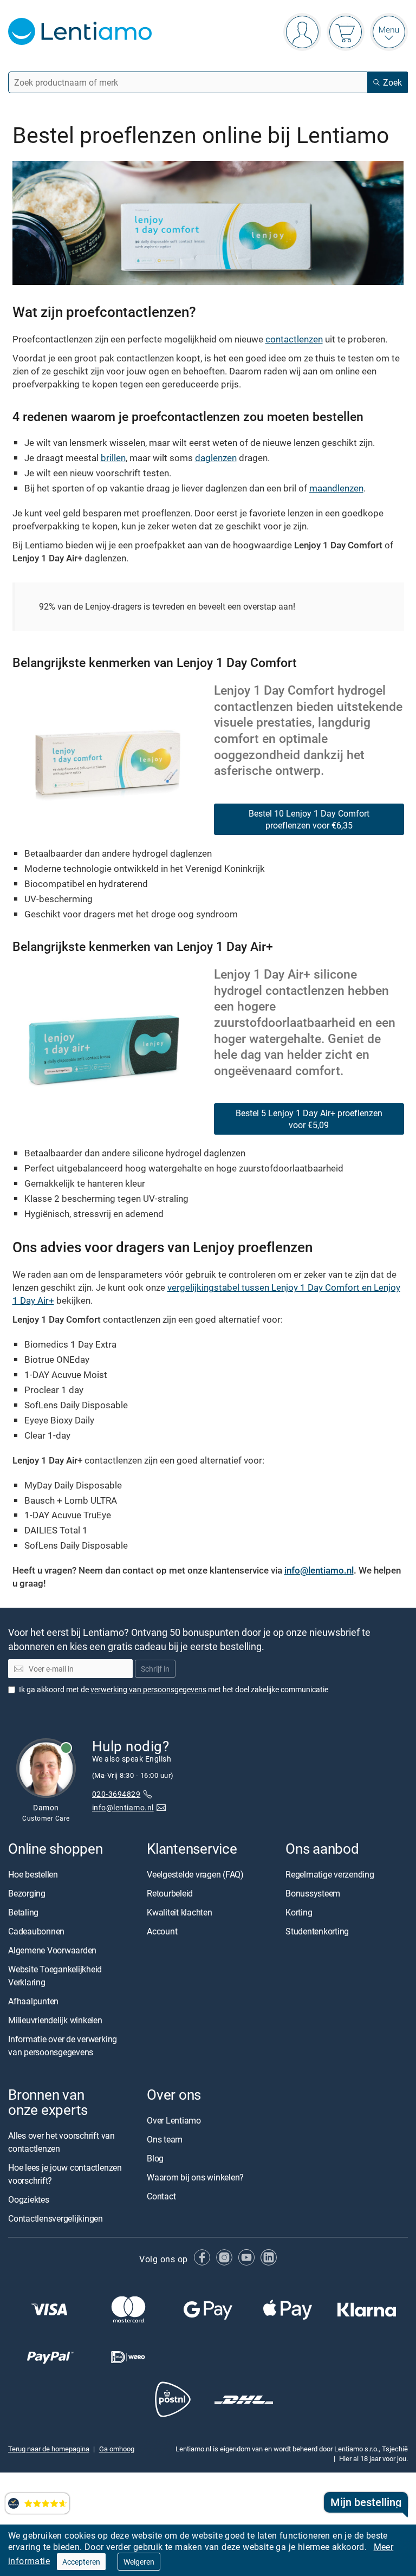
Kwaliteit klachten (180, 1912)
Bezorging (27, 1893)
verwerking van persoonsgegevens (148, 1689)
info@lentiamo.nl (319, 1570)
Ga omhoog (117, 2449)
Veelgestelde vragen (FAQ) (195, 1874)
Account (162, 1931)
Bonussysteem (313, 1893)
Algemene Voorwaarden (52, 1950)
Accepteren (81, 2562)
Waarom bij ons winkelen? (195, 2177)
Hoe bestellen (33, 1874)
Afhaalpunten (33, 2001)
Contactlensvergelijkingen (56, 2219)
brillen (113, 458)
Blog (155, 2158)
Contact (161, 2196)
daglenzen (216, 458)
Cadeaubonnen (36, 1931)
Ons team (165, 2139)
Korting (299, 1912)
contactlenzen (294, 339)
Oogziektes (29, 2200)
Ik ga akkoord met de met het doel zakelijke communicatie (174, 1689)
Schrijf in (155, 1669)
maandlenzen (336, 488)
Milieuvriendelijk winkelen (55, 2020)
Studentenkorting (317, 1931)
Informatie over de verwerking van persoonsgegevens (63, 2046)
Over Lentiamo (174, 2120)
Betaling (23, 1912)
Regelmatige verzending (330, 1874)
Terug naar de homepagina (49, 2449)
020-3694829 (116, 1794)
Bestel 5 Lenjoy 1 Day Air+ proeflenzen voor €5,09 (309, 1119)
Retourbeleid (170, 1893)
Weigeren (139, 2562)
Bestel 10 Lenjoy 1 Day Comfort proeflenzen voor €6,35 (309, 819)
